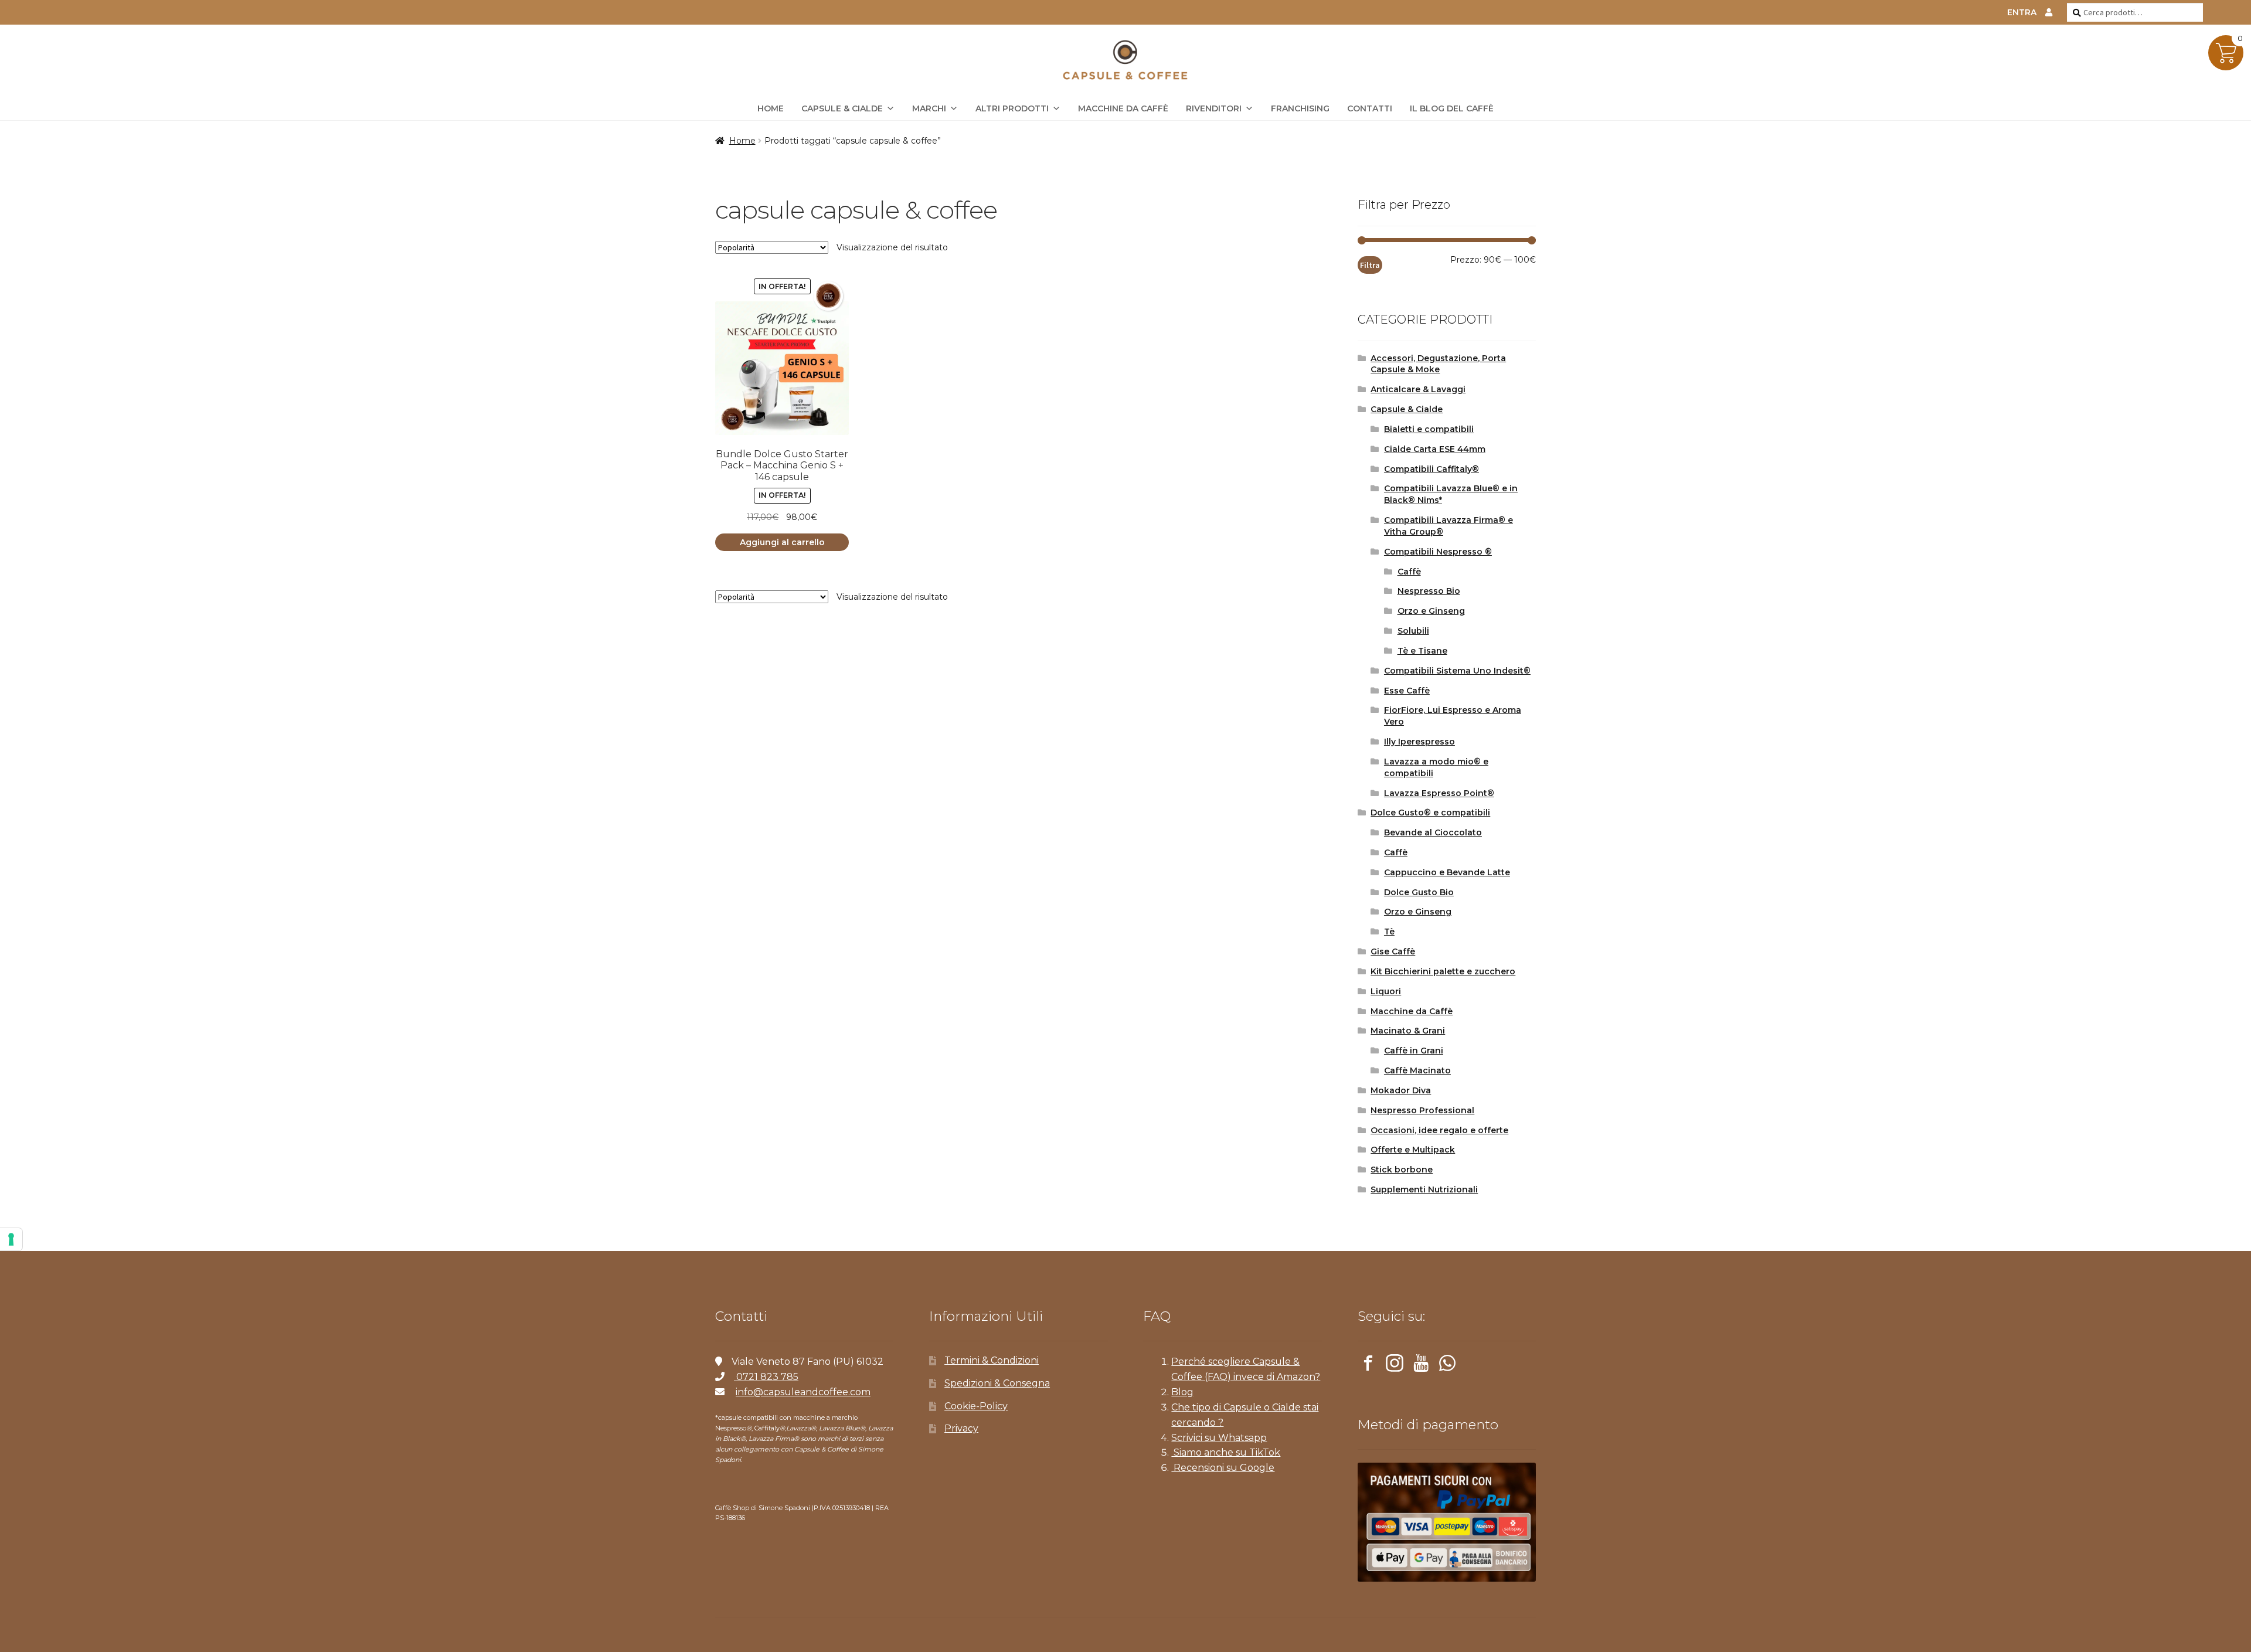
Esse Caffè (1407, 691)
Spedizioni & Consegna (997, 1383)
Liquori (1386, 991)
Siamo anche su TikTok (1226, 1452)
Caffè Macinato (1417, 1070)
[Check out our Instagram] (1395, 1365)
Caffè (1409, 572)
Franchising (1300, 108)
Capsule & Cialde (842, 108)
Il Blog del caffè (1452, 108)
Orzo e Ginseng (1431, 611)
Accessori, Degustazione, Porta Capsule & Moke (1438, 364)
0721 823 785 (766, 1377)
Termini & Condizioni (992, 1360)
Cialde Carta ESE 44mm (1435, 449)
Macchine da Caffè (1123, 108)
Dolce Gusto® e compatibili (1430, 813)
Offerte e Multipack (1413, 1150)
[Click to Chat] (1447, 1365)
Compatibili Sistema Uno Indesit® (1457, 671)
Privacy (961, 1428)
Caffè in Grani (1414, 1051)
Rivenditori (1214, 108)
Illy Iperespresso (1419, 742)
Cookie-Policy (976, 1406)
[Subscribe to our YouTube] (1421, 1365)
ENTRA (2022, 12)
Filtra (1370, 265)
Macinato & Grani (1408, 1031)
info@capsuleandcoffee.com (803, 1392)
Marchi (929, 108)
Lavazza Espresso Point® (1439, 793)
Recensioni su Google (1223, 1468)
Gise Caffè (1393, 951)
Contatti (1370, 108)
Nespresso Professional (1422, 1110)
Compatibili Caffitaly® (1431, 469)
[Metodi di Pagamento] (1447, 1522)
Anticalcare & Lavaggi (1418, 389)
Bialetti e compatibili (1429, 429)
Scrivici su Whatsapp (1219, 1438)
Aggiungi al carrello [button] (782, 542)
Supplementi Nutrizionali (1424, 1189)
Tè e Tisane (1422, 651)
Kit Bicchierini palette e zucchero (1443, 971)
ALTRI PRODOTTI (1012, 108)
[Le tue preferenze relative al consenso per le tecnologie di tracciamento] (11, 1239)
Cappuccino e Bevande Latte (1447, 872)
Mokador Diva (1401, 1090)
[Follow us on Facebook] (1368, 1365)
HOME (771, 108)
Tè (1389, 932)
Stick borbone (1402, 1170)
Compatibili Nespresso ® (1438, 552)
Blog (1182, 1392)
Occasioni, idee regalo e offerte (1439, 1130)
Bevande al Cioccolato (1433, 832)
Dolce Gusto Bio (1419, 892)
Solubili (1413, 631)
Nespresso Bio (1429, 591)
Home (742, 141)
